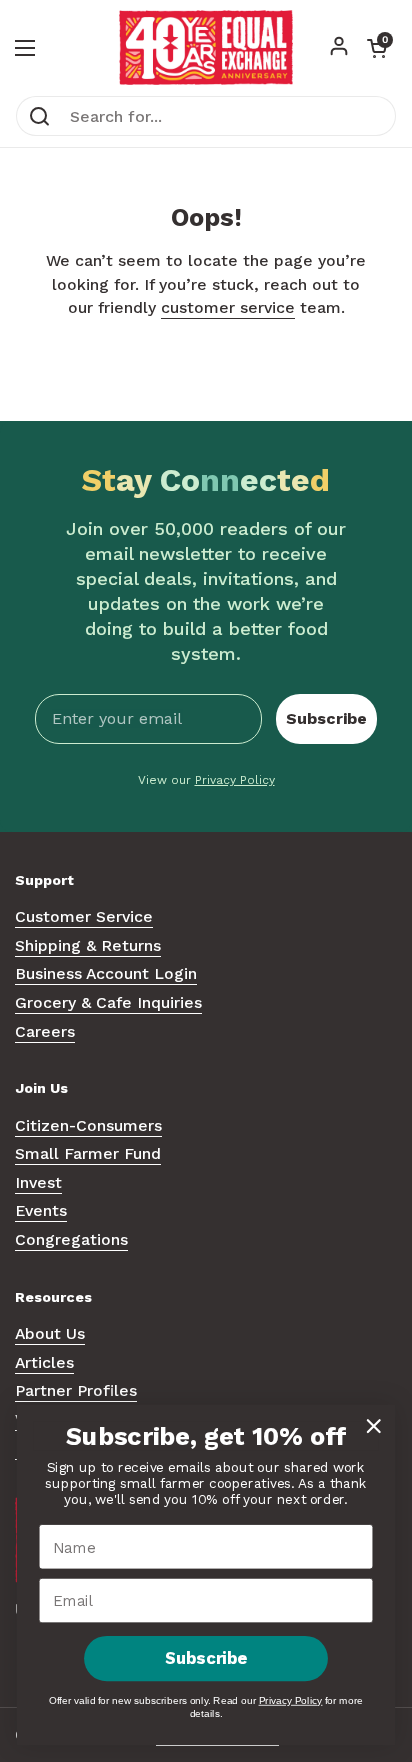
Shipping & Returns (88, 945)
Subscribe (326, 718)
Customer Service (84, 916)
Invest (38, 1182)
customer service (228, 307)
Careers (45, 1031)
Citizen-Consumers (88, 1125)
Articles (44, 1362)
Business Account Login (106, 973)
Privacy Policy (235, 780)
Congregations (71, 1239)
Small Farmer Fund (88, 1153)
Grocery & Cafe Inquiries (108, 1002)
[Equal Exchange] (206, 47)
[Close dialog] (373, 1425)
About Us (50, 1333)
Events (41, 1210)
